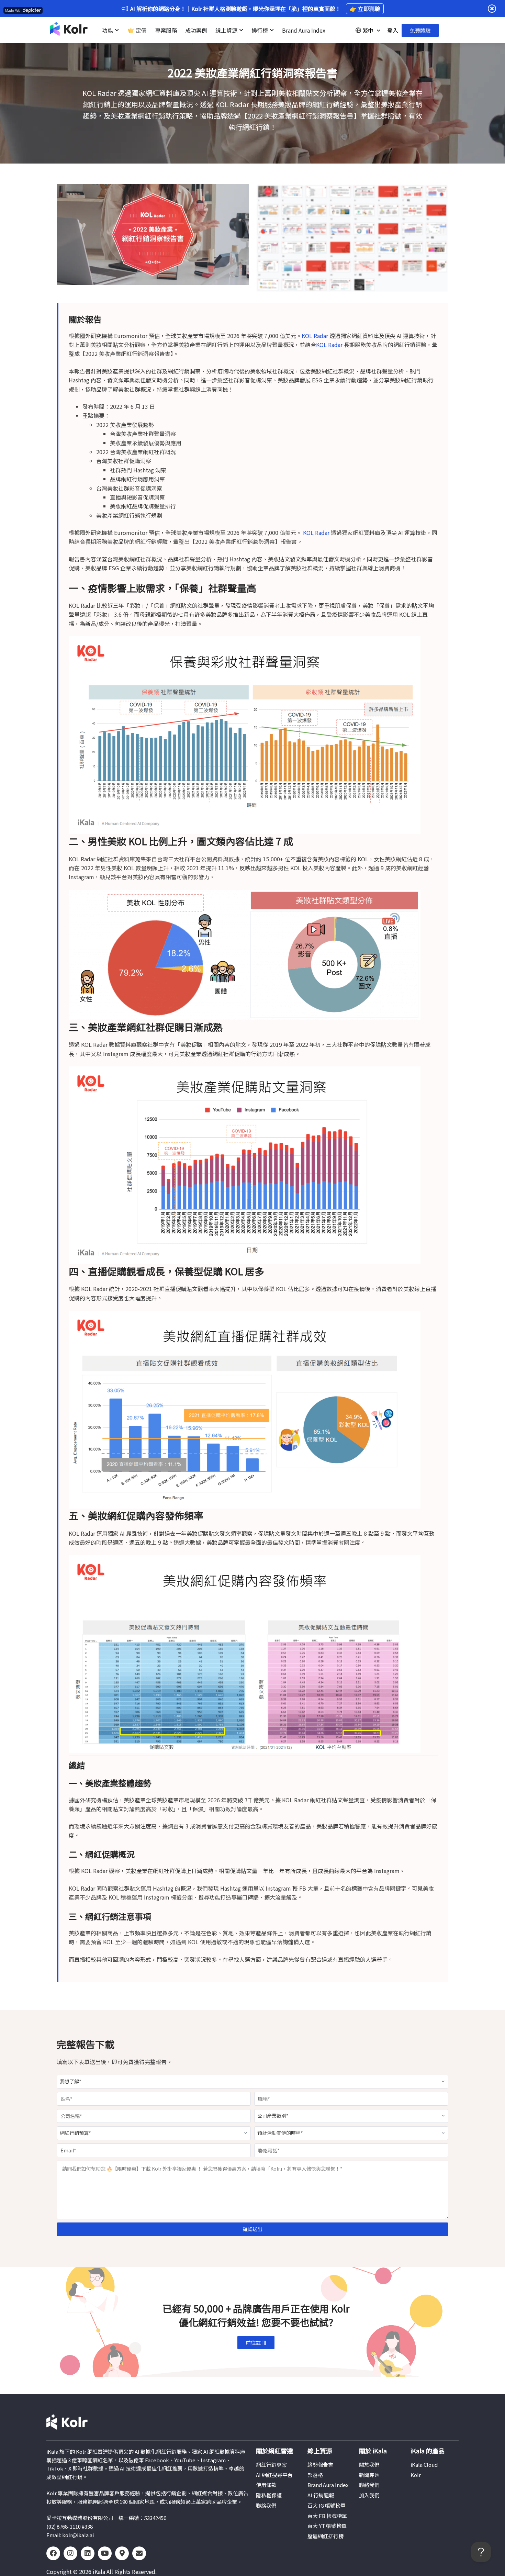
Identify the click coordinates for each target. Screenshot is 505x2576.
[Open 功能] (117, 30)
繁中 (368, 30)
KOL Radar (315, 336)
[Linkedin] (88, 2553)
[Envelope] (139, 2553)
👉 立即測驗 (365, 9)
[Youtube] (105, 2553)
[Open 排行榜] (272, 30)
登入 (393, 30)
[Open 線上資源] (241, 30)
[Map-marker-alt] (122, 2553)
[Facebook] (53, 2553)
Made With (13, 10)
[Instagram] (70, 2553)
